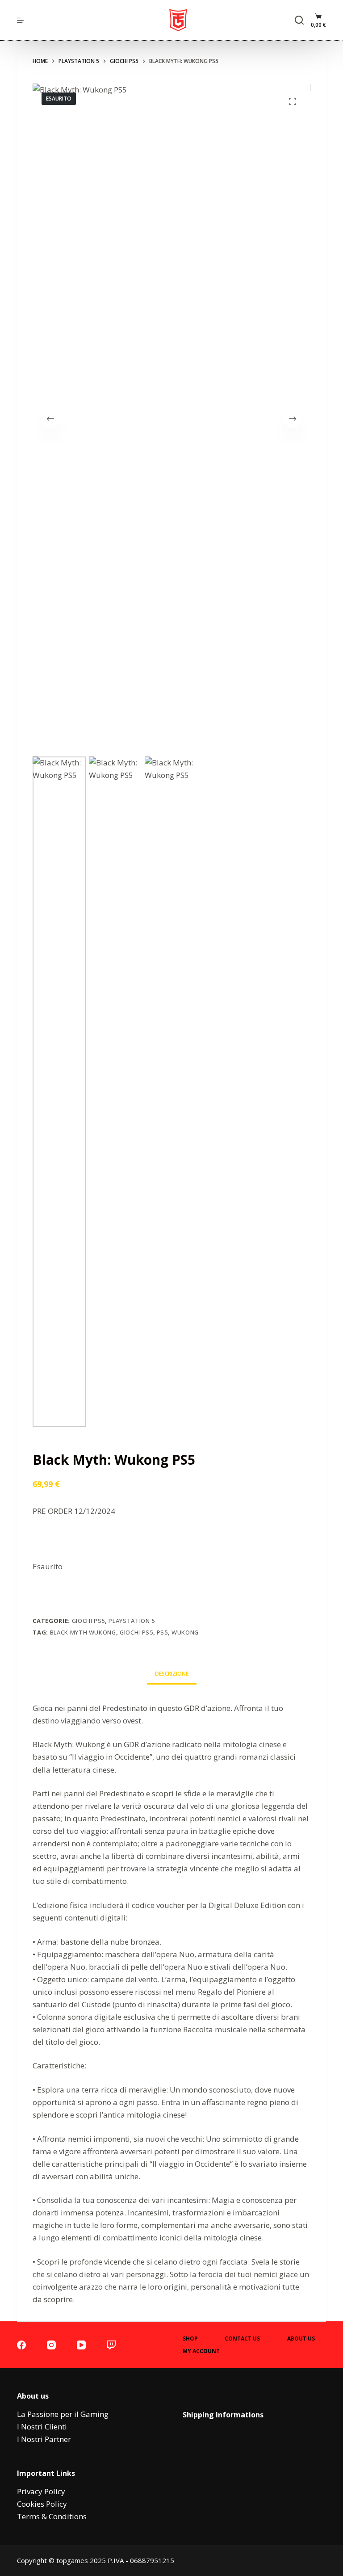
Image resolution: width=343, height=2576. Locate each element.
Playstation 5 (132, 1621)
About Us (301, 2339)
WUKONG (185, 1632)
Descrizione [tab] (172, 1674)
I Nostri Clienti (42, 2427)
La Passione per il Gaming (63, 2414)
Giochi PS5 (136, 1632)
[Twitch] (111, 2345)
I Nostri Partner (44, 2439)
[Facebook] (21, 2345)
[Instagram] (51, 2345)
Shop (190, 2339)
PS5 (162, 1632)
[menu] (20, 20)
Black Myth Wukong (83, 1632)
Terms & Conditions (52, 2516)
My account (201, 2351)
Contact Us (242, 2339)
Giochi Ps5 (89, 1621)
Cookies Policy (42, 2504)
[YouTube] (81, 2345)
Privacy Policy (41, 2491)
